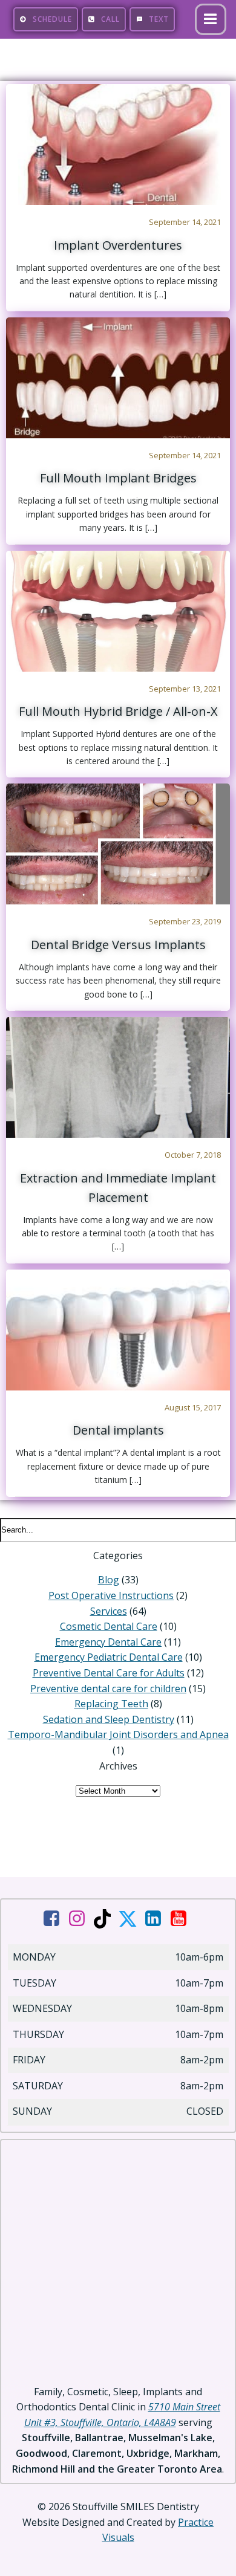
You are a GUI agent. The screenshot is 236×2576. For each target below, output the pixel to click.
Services (109, 1611)
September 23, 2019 (185, 921)
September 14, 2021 (185, 222)
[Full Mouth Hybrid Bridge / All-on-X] (118, 610)
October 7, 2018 (193, 1155)
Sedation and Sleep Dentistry (109, 1719)
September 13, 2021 (185, 689)
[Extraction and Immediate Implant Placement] (118, 1076)
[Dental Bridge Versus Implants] (118, 843)
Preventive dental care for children (108, 1689)
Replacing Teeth (111, 1704)
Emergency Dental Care (108, 1642)
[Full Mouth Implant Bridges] (118, 377)
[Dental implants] (118, 1329)
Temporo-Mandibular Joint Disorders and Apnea (118, 1734)
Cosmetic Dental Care (109, 1626)
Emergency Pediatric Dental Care (109, 1657)
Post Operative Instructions (111, 1595)
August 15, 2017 (193, 1407)
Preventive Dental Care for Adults (109, 1673)
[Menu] (211, 19)
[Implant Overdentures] (118, 143)
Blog (109, 1580)
